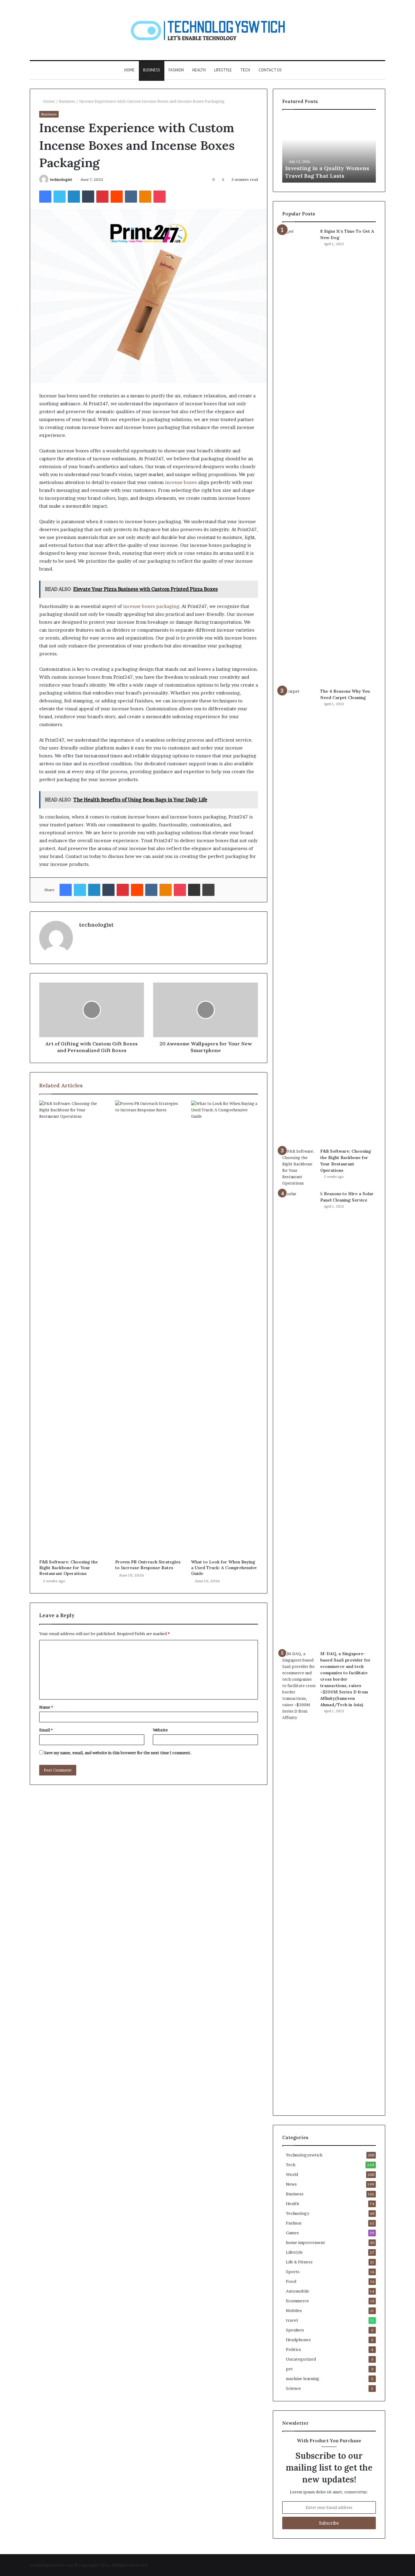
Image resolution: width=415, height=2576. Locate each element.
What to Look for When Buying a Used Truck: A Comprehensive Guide (224, 1568)
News (291, 2184)
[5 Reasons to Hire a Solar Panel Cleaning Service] (299, 1418)
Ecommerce (297, 2301)
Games (292, 2233)
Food (291, 2281)
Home (129, 70)
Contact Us (270, 70)
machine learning (303, 2379)
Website (160, 1730)
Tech (245, 70)
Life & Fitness (299, 2262)
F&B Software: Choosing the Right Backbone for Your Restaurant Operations (69, 1568)
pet (289, 2369)
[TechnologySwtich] (208, 30)
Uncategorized (301, 2359)
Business (152, 70)
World (292, 2174)
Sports (293, 2272)
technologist (61, 179)
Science (293, 2388)
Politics (293, 2349)
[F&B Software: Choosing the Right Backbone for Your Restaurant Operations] (73, 1328)
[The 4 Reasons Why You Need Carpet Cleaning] (299, 916)
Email (46, 1730)
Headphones (298, 2340)
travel (292, 2320)
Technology (298, 2213)
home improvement (305, 2242)
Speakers (295, 2330)
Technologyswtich (304, 2155)
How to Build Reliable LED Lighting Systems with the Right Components (321, 168)
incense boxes (181, 482)
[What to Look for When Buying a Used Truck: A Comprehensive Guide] (225, 1328)
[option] (329, 149)
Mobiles (294, 2310)
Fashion (176, 70)
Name (46, 1707)
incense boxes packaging (151, 606)
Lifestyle (223, 70)
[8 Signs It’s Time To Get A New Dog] (299, 456)
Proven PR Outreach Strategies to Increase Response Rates (148, 1565)
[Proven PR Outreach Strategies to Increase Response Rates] (149, 1328)
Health (199, 70)
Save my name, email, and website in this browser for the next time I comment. (118, 1753)
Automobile (298, 2291)
